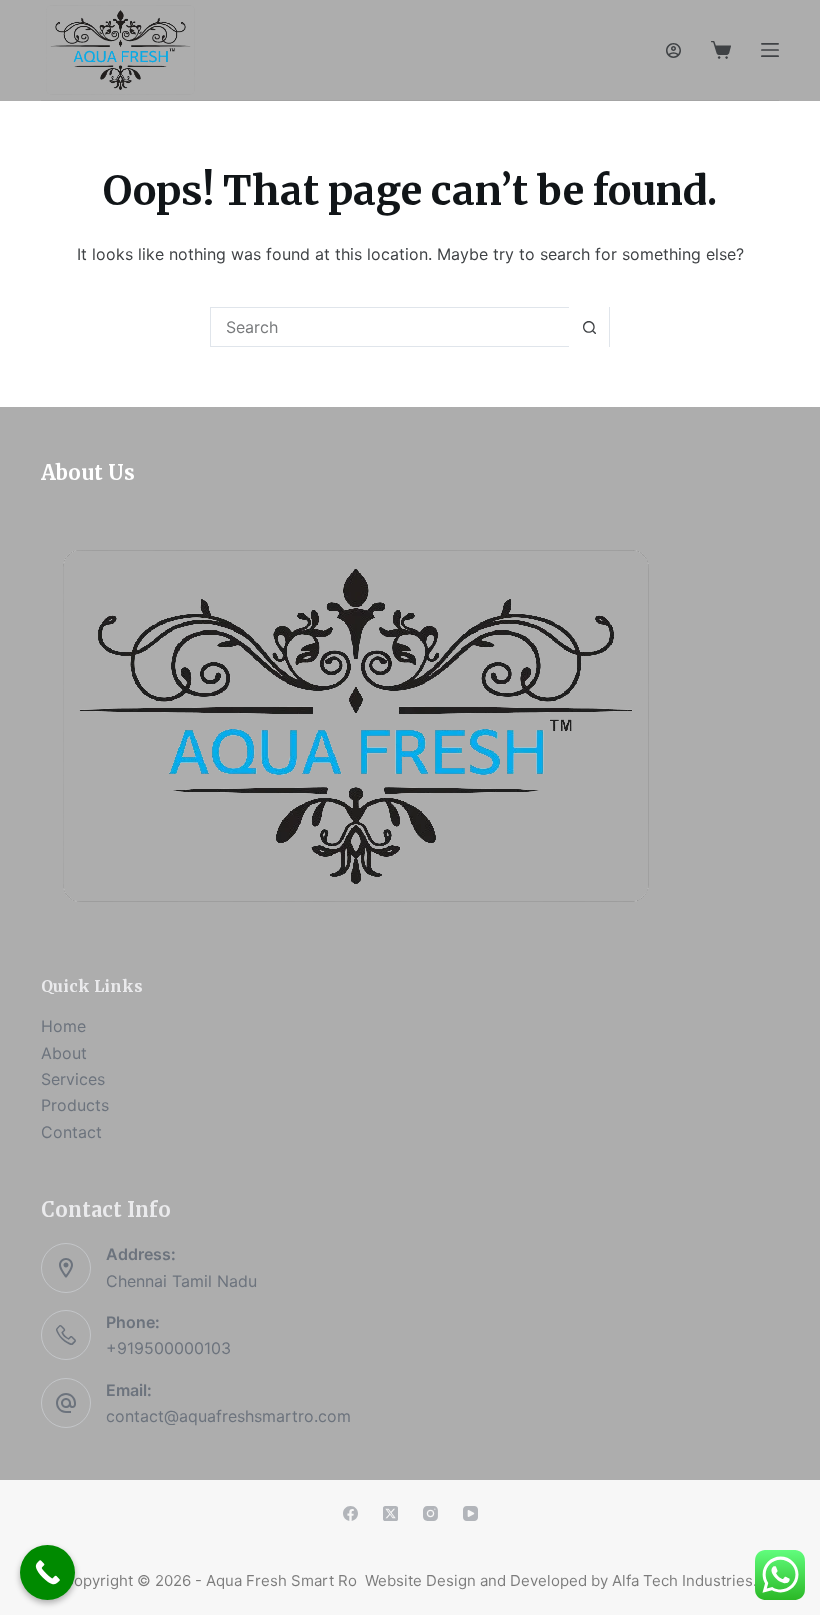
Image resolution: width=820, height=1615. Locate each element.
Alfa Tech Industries (682, 1580)
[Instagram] (430, 1513)
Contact (71, 1132)
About (64, 1053)
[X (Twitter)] (390, 1513)
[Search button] (589, 327)
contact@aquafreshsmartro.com (228, 1416)
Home (63, 1026)
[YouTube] (470, 1513)
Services (73, 1079)
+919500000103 (168, 1348)
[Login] (673, 50)
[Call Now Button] (47, 1572)
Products (75, 1105)
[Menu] (770, 50)
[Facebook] (350, 1513)
